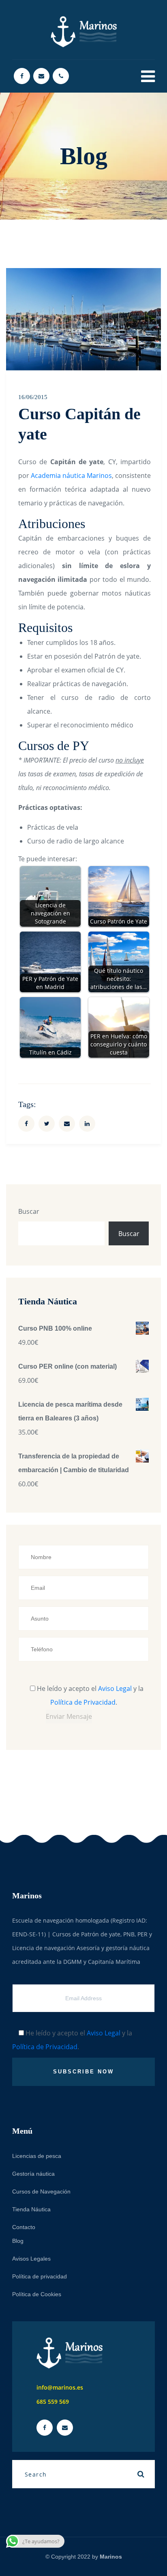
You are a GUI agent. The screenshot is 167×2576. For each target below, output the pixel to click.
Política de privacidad (40, 2276)
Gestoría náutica (33, 2174)
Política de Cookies (37, 2294)
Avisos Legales (31, 2259)
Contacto (24, 2227)
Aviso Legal (115, 1688)
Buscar (29, 1211)
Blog (18, 2241)
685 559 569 (53, 2402)
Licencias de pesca (37, 2156)
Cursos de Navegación (41, 2191)
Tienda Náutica (31, 2209)
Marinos (111, 2557)
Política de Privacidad (83, 1702)
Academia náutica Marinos (71, 475)
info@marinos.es (60, 2387)
